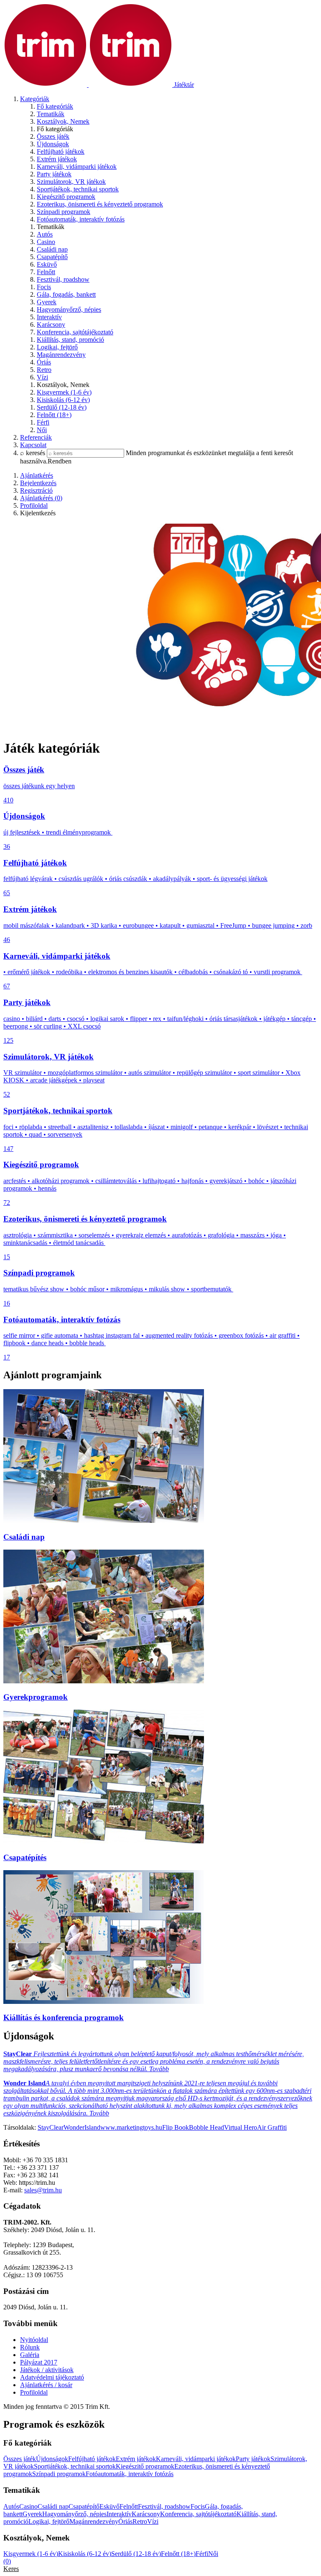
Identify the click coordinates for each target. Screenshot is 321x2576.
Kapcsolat (33, 445)
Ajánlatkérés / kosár (46, 2385)
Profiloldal (34, 2392)
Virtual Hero (241, 2127)
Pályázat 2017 (39, 2362)
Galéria (30, 2355)
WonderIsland (82, 2127)
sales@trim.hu (43, 2190)
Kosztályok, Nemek (63, 121)
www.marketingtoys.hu (131, 2127)
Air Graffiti (272, 2127)
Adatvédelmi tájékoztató (52, 2377)
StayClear (51, 2127)
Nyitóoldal (34, 2340)
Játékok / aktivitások (47, 2370)
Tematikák (51, 114)
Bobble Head (206, 2127)
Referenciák (36, 437)
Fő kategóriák (55, 106)
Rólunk (30, 2347)
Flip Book (176, 2127)
